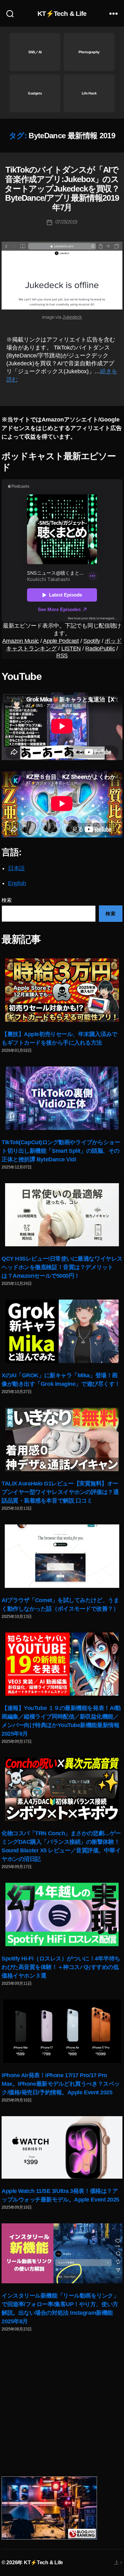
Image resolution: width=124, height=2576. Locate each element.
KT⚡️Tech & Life (62, 13)
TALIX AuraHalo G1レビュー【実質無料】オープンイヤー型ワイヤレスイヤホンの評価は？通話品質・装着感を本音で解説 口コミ (60, 1492)
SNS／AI (35, 52)
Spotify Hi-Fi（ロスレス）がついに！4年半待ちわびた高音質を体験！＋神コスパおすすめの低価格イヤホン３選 (61, 1967)
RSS (62, 655)
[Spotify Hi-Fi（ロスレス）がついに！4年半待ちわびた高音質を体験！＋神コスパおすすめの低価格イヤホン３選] (62, 1914)
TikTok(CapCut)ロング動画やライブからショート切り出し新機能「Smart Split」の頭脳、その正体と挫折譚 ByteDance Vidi (61, 1151)
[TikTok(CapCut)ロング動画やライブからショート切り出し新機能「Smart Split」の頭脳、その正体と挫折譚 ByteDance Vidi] (62, 1098)
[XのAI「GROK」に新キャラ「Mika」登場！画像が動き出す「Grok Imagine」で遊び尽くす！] (62, 1331)
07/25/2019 (66, 222)
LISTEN (71, 649)
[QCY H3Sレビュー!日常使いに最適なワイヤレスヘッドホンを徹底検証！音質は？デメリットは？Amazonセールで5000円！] (62, 1215)
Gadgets (35, 93)
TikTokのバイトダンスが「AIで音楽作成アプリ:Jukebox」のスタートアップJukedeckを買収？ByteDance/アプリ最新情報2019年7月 (62, 188)
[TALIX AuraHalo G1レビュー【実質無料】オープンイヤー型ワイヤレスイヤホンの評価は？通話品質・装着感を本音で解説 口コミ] (62, 1439)
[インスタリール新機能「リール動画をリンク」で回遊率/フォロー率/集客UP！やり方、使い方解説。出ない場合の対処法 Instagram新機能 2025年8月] (62, 2253)
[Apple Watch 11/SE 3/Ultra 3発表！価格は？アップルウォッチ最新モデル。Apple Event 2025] (62, 2148)
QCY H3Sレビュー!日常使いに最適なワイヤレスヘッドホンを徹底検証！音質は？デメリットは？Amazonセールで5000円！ (62, 1267)
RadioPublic (100, 649)
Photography (89, 52)
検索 (7, 900)
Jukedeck (72, 317)
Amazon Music (21, 641)
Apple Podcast (61, 641)
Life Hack (89, 93)
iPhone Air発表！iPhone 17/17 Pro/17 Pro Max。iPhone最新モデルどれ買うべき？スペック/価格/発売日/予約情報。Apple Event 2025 (61, 2084)
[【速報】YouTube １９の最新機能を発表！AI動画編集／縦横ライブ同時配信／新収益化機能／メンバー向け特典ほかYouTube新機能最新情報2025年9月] (62, 1664)
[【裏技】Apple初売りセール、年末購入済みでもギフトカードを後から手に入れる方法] (62, 990)
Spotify (92, 641)
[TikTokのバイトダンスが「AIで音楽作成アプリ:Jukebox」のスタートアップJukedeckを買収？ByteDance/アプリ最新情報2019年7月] (62, 276)
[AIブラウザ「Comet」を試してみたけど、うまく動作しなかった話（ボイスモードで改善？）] (62, 1556)
